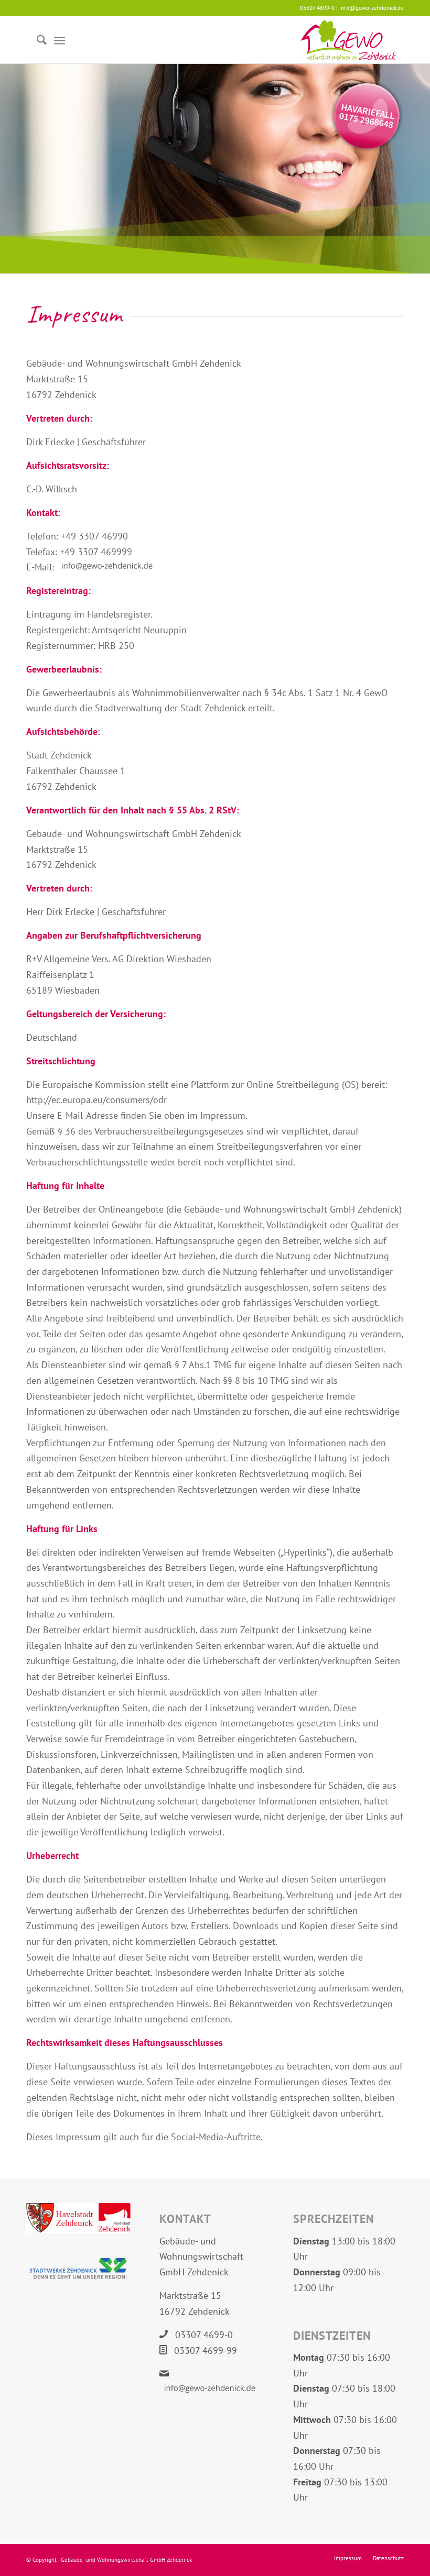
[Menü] (60, 40)
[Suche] (36, 40)
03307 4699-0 (204, 2335)
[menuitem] (36, 40)
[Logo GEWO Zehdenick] (348, 40)
